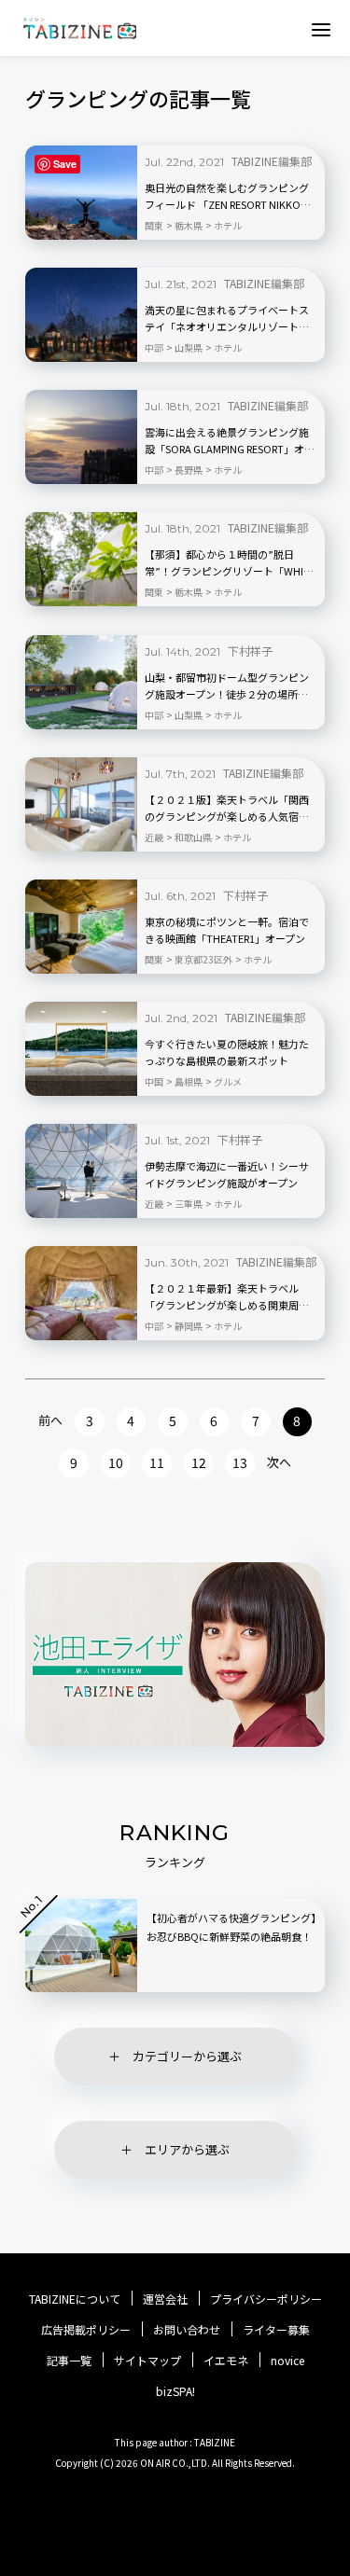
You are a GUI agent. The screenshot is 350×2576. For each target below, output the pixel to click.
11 (157, 1462)
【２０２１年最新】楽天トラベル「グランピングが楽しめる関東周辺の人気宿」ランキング (227, 1297)
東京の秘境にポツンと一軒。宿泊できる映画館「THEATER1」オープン (227, 930)
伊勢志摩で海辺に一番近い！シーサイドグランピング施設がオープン (227, 1174)
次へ (279, 1462)
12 (199, 1462)
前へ (50, 1420)
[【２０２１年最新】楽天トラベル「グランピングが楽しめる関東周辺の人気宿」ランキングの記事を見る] (81, 1293)
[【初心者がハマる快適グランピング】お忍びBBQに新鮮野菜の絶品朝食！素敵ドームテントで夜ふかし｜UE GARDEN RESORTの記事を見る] (81, 1946)
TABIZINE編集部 (272, 161)
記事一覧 (69, 2361)
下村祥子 (250, 651)
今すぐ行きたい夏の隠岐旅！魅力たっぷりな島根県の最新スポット (227, 1052)
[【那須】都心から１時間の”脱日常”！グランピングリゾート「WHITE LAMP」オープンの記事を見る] (81, 559)
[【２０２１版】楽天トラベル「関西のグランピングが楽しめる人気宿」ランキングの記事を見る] (81, 804)
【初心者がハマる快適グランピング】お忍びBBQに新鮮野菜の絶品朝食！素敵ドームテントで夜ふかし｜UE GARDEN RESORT (231, 1946)
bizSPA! (175, 2391)
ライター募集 (276, 2330)
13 (240, 1462)
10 (116, 1462)
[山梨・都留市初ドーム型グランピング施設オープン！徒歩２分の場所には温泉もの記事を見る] (81, 682)
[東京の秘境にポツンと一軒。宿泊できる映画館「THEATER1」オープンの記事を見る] (81, 927)
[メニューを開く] (321, 29)
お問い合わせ (187, 2330)
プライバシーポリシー (266, 2299)
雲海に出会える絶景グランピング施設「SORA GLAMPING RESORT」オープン (230, 441)
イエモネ (226, 2361)
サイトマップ (147, 2361)
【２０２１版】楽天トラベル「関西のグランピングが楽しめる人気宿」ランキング (227, 809)
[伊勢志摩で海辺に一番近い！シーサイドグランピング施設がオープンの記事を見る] (81, 1171)
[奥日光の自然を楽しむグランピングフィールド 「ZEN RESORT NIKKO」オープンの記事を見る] (81, 193)
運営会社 (165, 2299)
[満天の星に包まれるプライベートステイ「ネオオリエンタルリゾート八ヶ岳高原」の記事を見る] (81, 315)
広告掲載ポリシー (86, 2330)
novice (287, 2361)
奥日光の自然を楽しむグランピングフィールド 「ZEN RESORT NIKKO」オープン (228, 197)
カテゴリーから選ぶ (187, 2056)
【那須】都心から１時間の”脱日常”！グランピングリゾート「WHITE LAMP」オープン (230, 563)
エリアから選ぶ (187, 2149)
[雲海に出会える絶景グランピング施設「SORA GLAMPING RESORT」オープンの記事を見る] (81, 437)
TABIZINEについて (75, 2299)
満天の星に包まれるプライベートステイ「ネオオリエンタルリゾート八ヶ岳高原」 (227, 319)
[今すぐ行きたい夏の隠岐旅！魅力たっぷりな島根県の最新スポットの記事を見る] (81, 1049)
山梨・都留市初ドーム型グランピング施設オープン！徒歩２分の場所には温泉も (227, 686)
